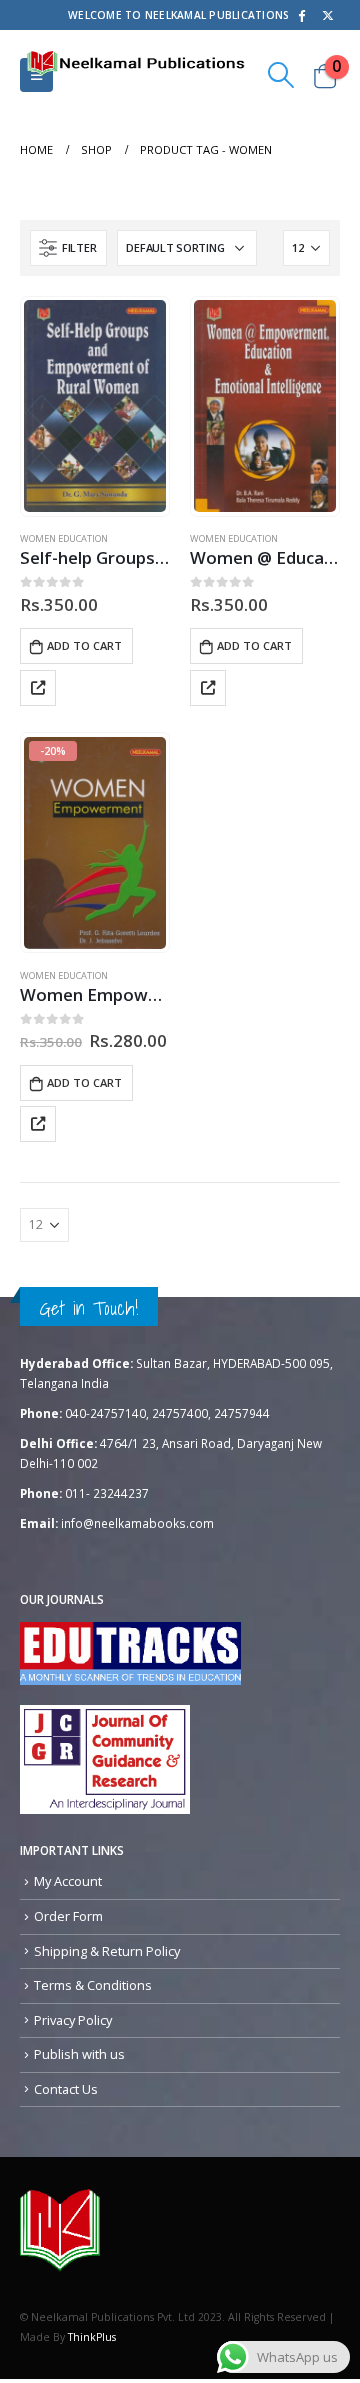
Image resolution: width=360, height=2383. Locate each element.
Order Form (68, 1916)
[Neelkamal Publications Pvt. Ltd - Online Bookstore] (60, 2229)
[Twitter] (328, 15)
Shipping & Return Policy (107, 1951)
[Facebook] (301, 15)
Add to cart (84, 645)
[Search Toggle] (281, 75)
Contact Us (66, 2089)
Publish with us (79, 2054)
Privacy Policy (73, 2020)
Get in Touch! (89, 1308)
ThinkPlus (92, 2337)
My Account (68, 1881)
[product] (94, 406)
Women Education (64, 538)
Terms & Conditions (93, 1985)
